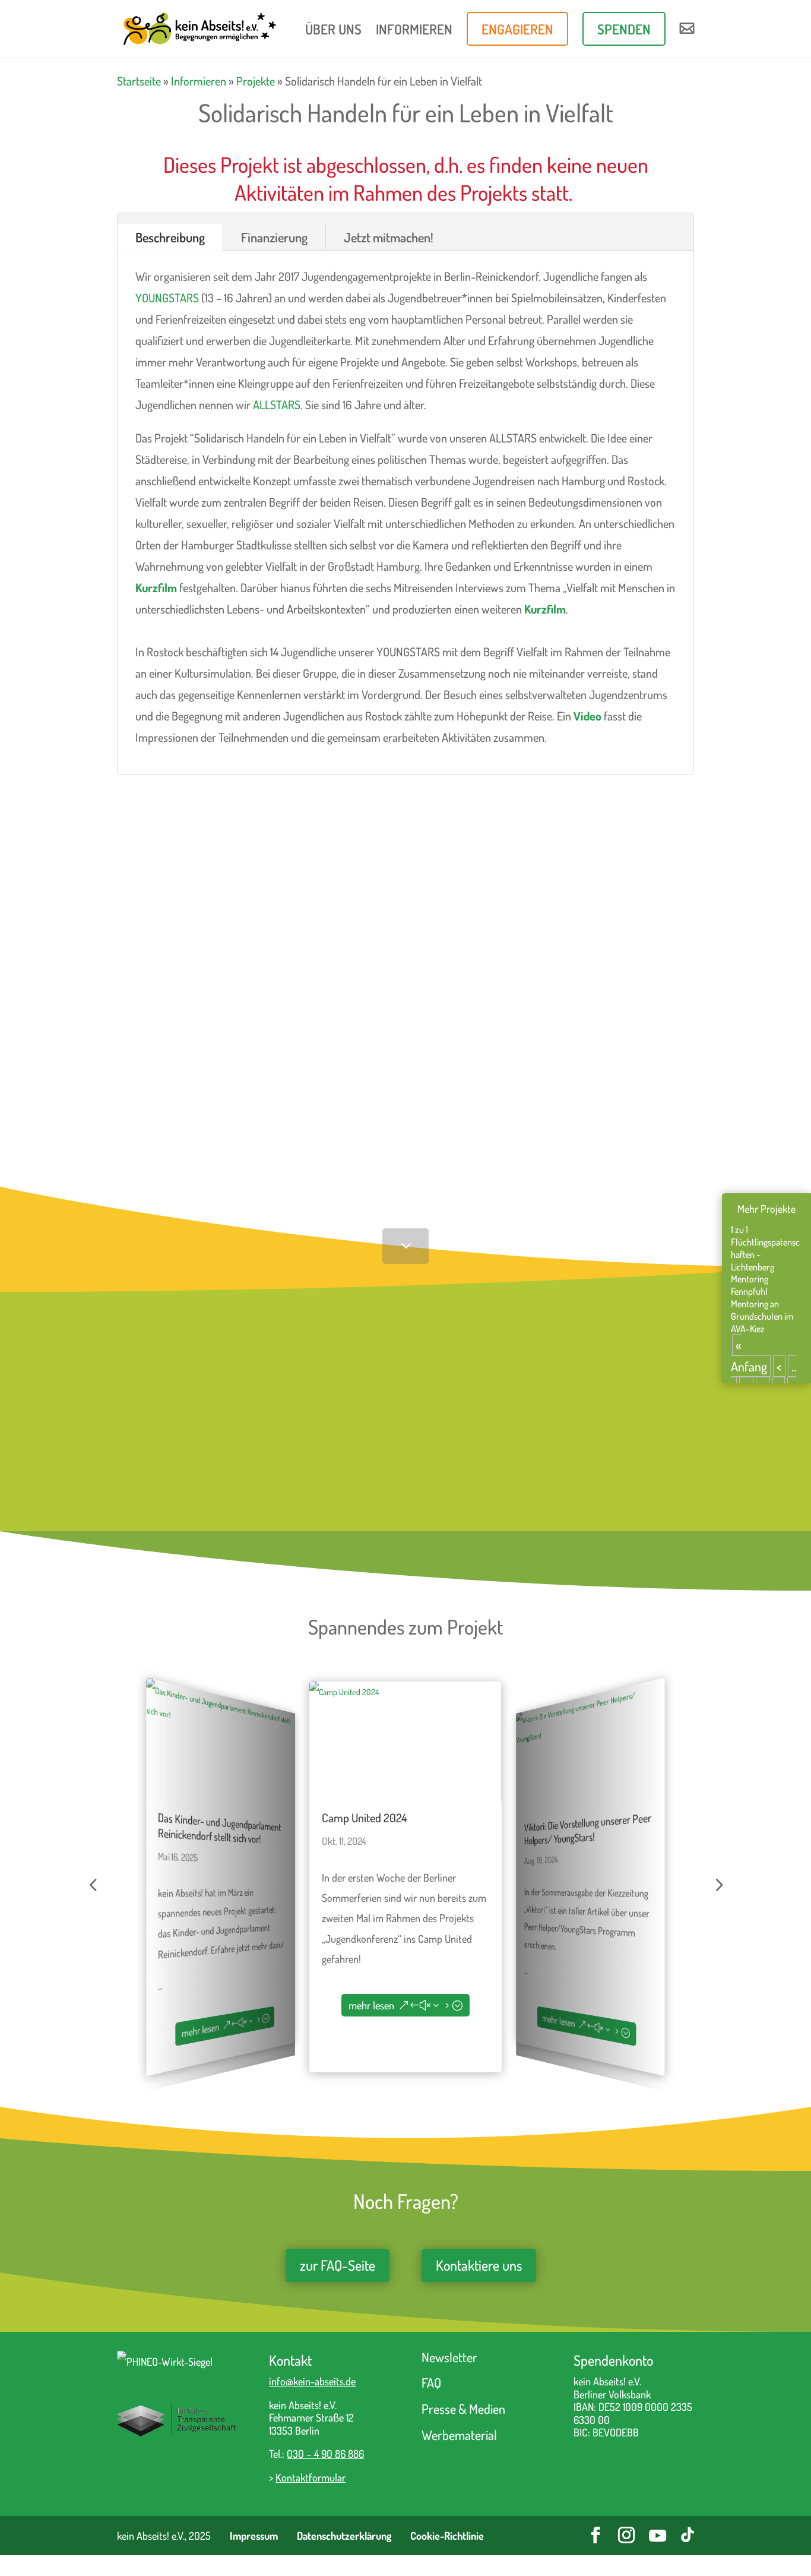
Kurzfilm (156, 587)
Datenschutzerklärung (344, 2536)
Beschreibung (170, 237)
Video (587, 716)
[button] (93, 1885)
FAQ (431, 2382)
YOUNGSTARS (167, 298)
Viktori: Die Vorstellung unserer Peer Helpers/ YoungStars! (588, 1829)
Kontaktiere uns (479, 2265)
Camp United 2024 (364, 1818)
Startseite (139, 81)
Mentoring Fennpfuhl (750, 1285)
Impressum (254, 2536)
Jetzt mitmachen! (389, 237)
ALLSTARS (277, 404)
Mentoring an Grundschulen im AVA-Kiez (762, 1316)
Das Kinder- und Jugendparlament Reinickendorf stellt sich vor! (219, 1827)
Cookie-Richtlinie (447, 2536)
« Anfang (749, 1355)
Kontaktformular (311, 2477)
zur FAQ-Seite (338, 2265)
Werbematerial (459, 2435)
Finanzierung (274, 237)
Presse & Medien (463, 2409)
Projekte (256, 81)
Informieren (199, 81)
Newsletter (449, 2357)
